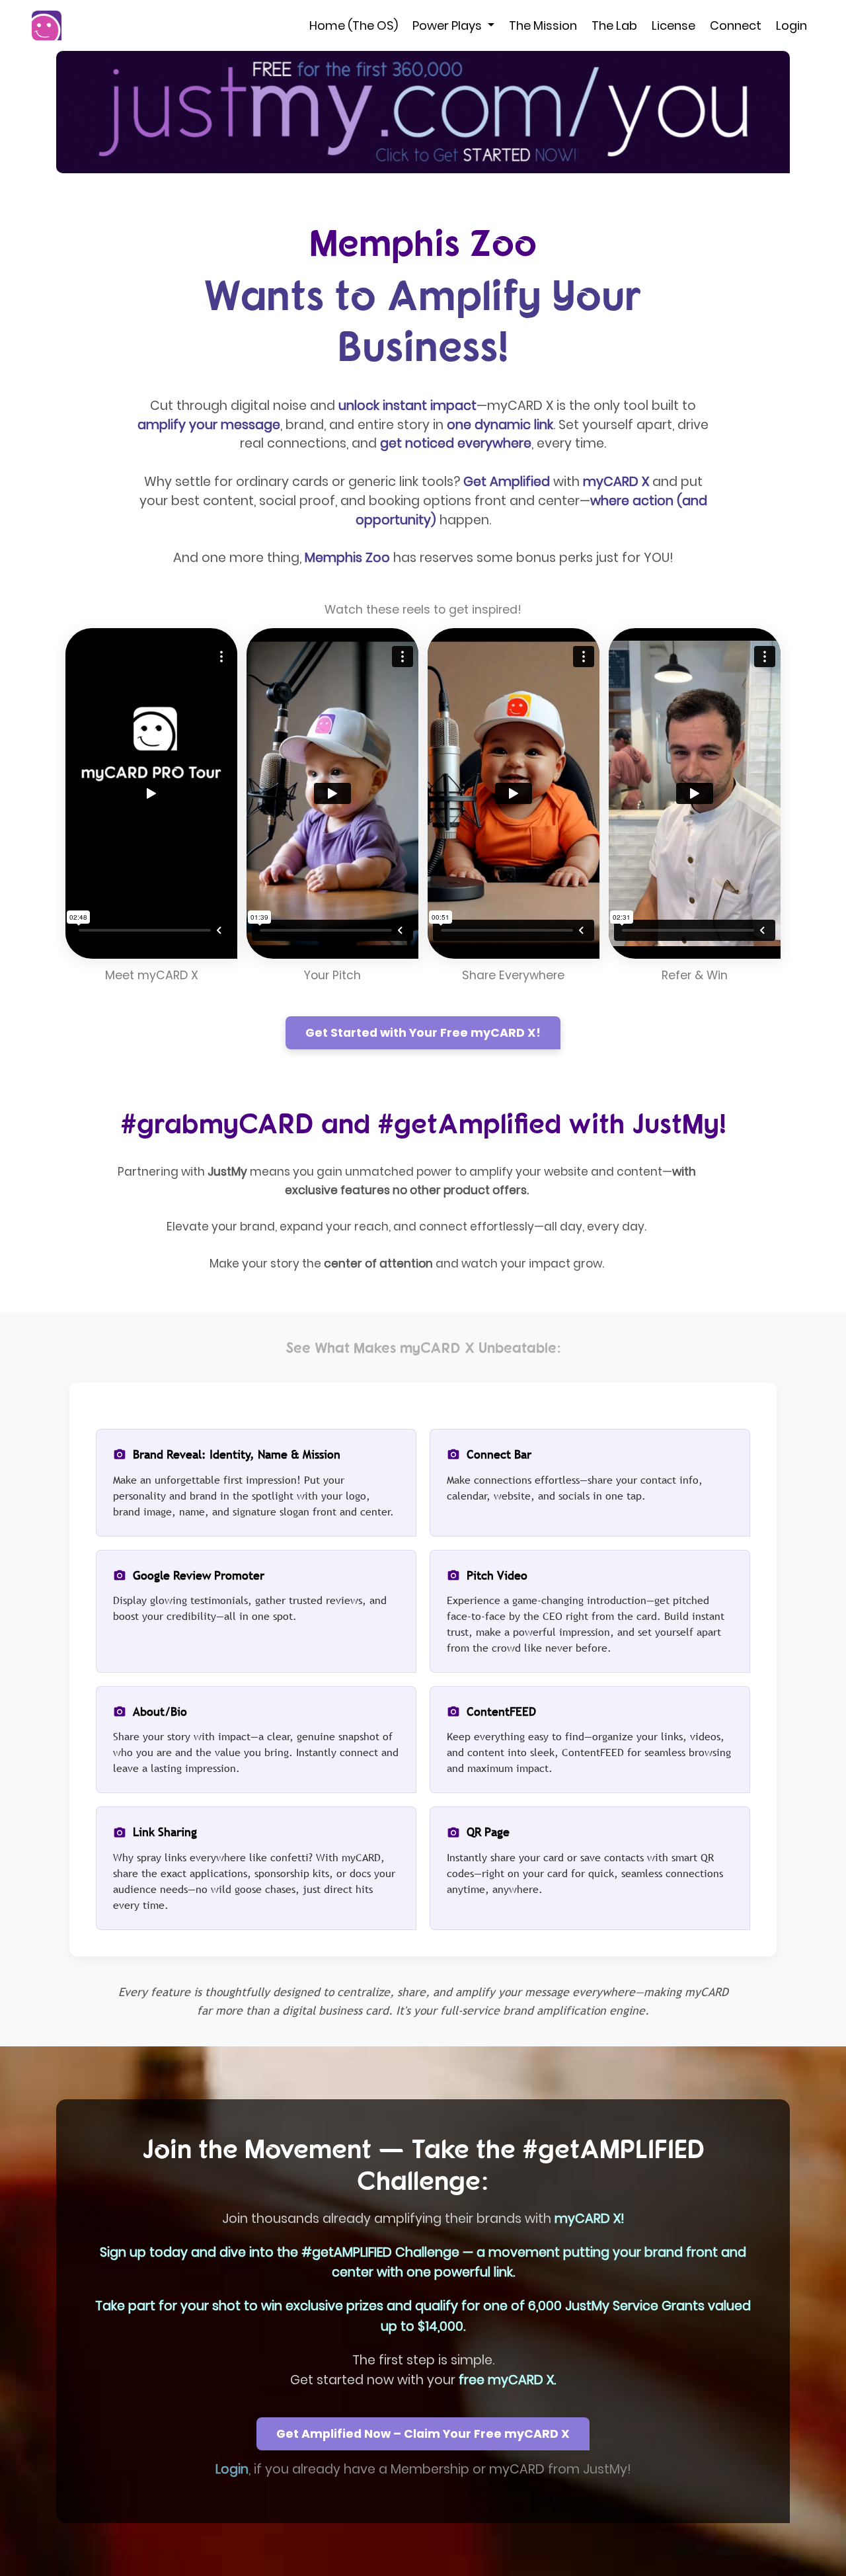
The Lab (614, 25)
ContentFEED (501, 1711)
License (673, 25)
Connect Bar (499, 1454)
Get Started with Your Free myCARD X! (423, 1033)
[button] (423, 112)
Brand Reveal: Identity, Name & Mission (237, 1454)
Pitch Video (497, 1575)
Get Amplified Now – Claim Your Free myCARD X (423, 2434)
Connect (736, 25)
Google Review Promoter (199, 1575)
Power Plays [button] (448, 25)
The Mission (543, 25)
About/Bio (160, 1711)
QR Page (488, 1832)
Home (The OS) (354, 25)
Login (791, 25)
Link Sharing (165, 1832)
